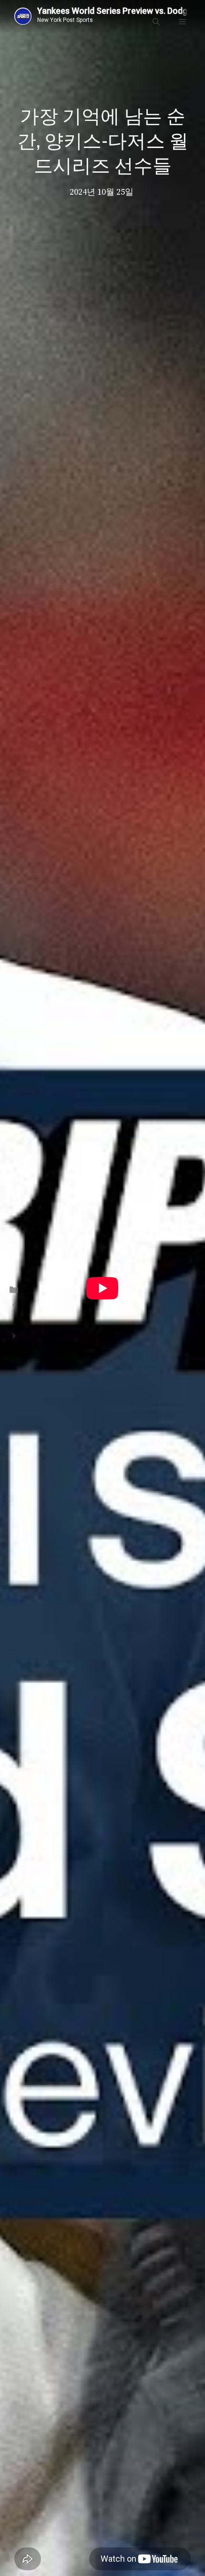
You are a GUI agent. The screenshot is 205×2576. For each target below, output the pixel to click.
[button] (156, 22)
